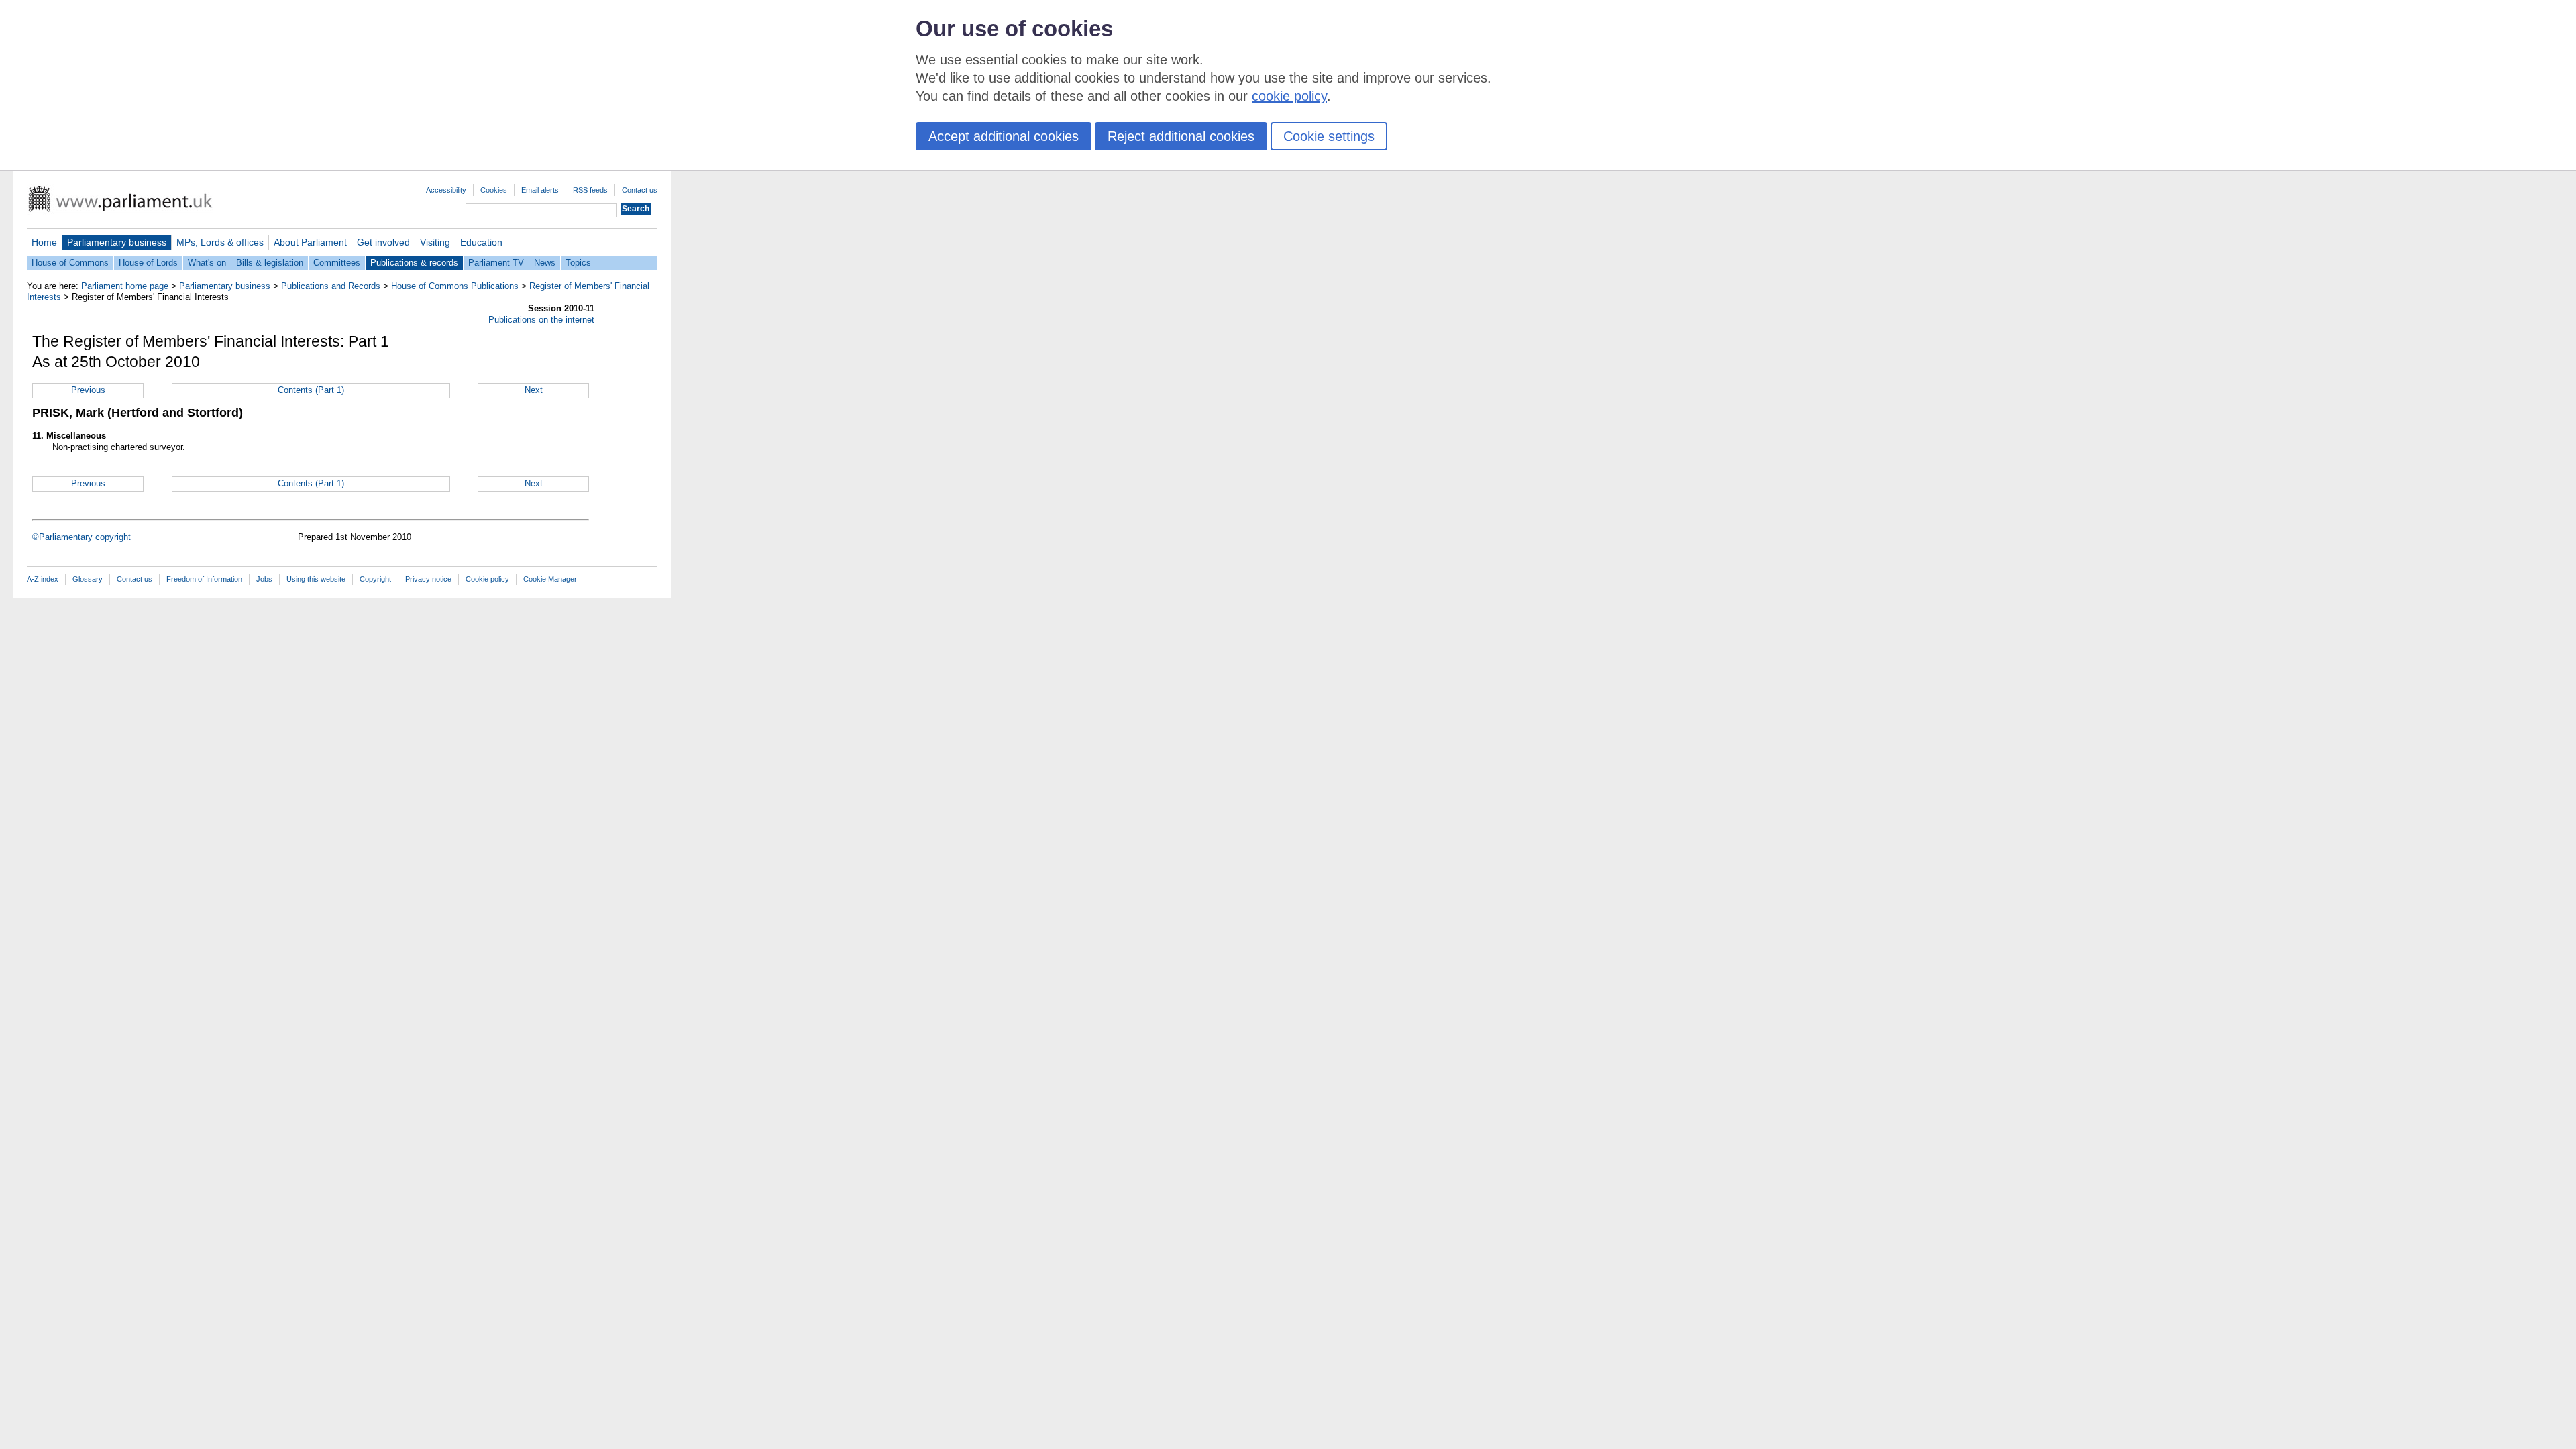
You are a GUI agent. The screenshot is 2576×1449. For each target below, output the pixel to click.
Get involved (383, 242)
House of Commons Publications (455, 286)
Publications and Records (331, 286)
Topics (578, 263)
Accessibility (446, 190)
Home (44, 242)
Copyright (375, 579)
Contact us (640, 190)
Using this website (316, 579)
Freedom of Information (204, 579)
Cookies (494, 190)
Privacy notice (428, 579)
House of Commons (70, 263)
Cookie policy (487, 579)
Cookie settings (1329, 136)
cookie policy (1289, 96)
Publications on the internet (541, 320)
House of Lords (148, 263)
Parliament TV (496, 263)
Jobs (264, 579)
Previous (88, 390)
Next (534, 390)
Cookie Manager (550, 579)
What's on (207, 263)
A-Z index (43, 579)
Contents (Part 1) (311, 390)
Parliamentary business (117, 242)
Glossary (88, 579)
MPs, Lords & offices (220, 242)
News (545, 263)
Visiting (435, 242)
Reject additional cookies (1181, 136)
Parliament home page (125, 286)
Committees (337, 263)
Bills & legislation (270, 263)
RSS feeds (590, 190)
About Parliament (310, 242)
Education (481, 242)
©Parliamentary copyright (82, 537)
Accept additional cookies (1004, 136)
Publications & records (414, 263)
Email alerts (540, 190)
